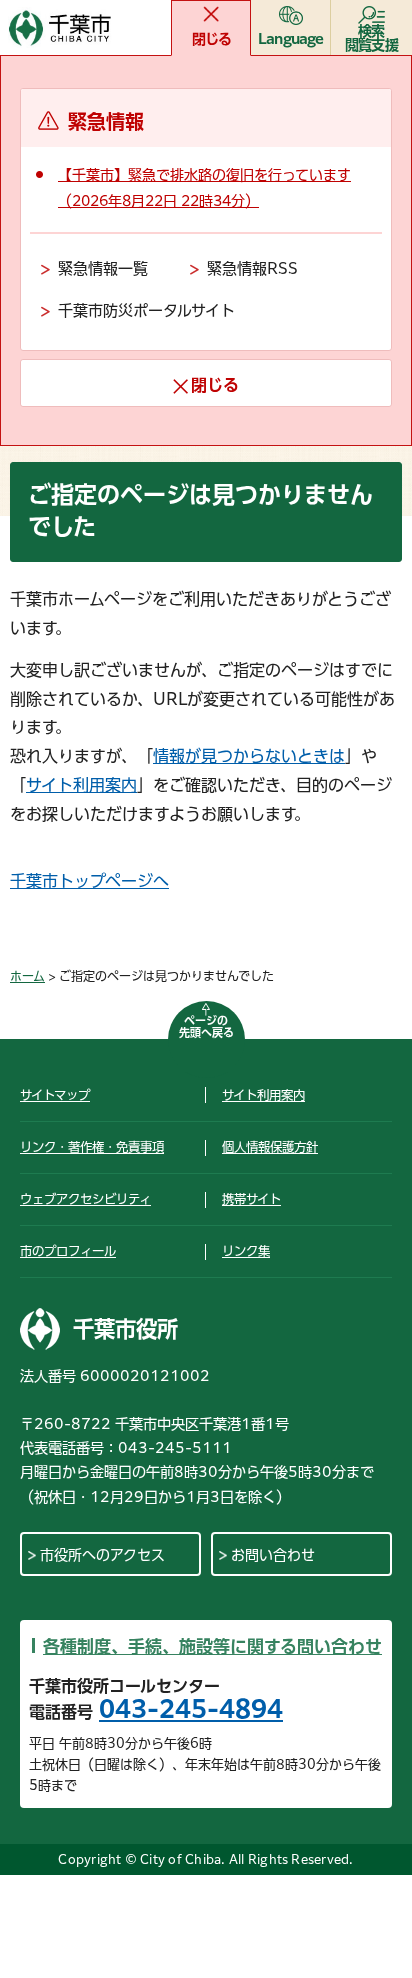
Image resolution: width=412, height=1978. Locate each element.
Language (291, 39)
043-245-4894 (191, 1709)
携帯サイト (251, 1199)
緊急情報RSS (252, 268)
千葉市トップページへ (89, 881)
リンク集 (246, 1251)
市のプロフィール (68, 1251)
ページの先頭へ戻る (206, 1026)
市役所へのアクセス (102, 1555)
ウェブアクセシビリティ (85, 1199)
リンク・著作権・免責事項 (92, 1147)
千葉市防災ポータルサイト (146, 310)
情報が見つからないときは (249, 756)
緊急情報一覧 (103, 268)
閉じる (212, 39)
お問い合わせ (273, 1555)
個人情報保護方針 (270, 1147)
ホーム (27, 976)
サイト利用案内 (81, 785)
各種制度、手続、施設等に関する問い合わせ (212, 1646)
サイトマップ (55, 1095)
